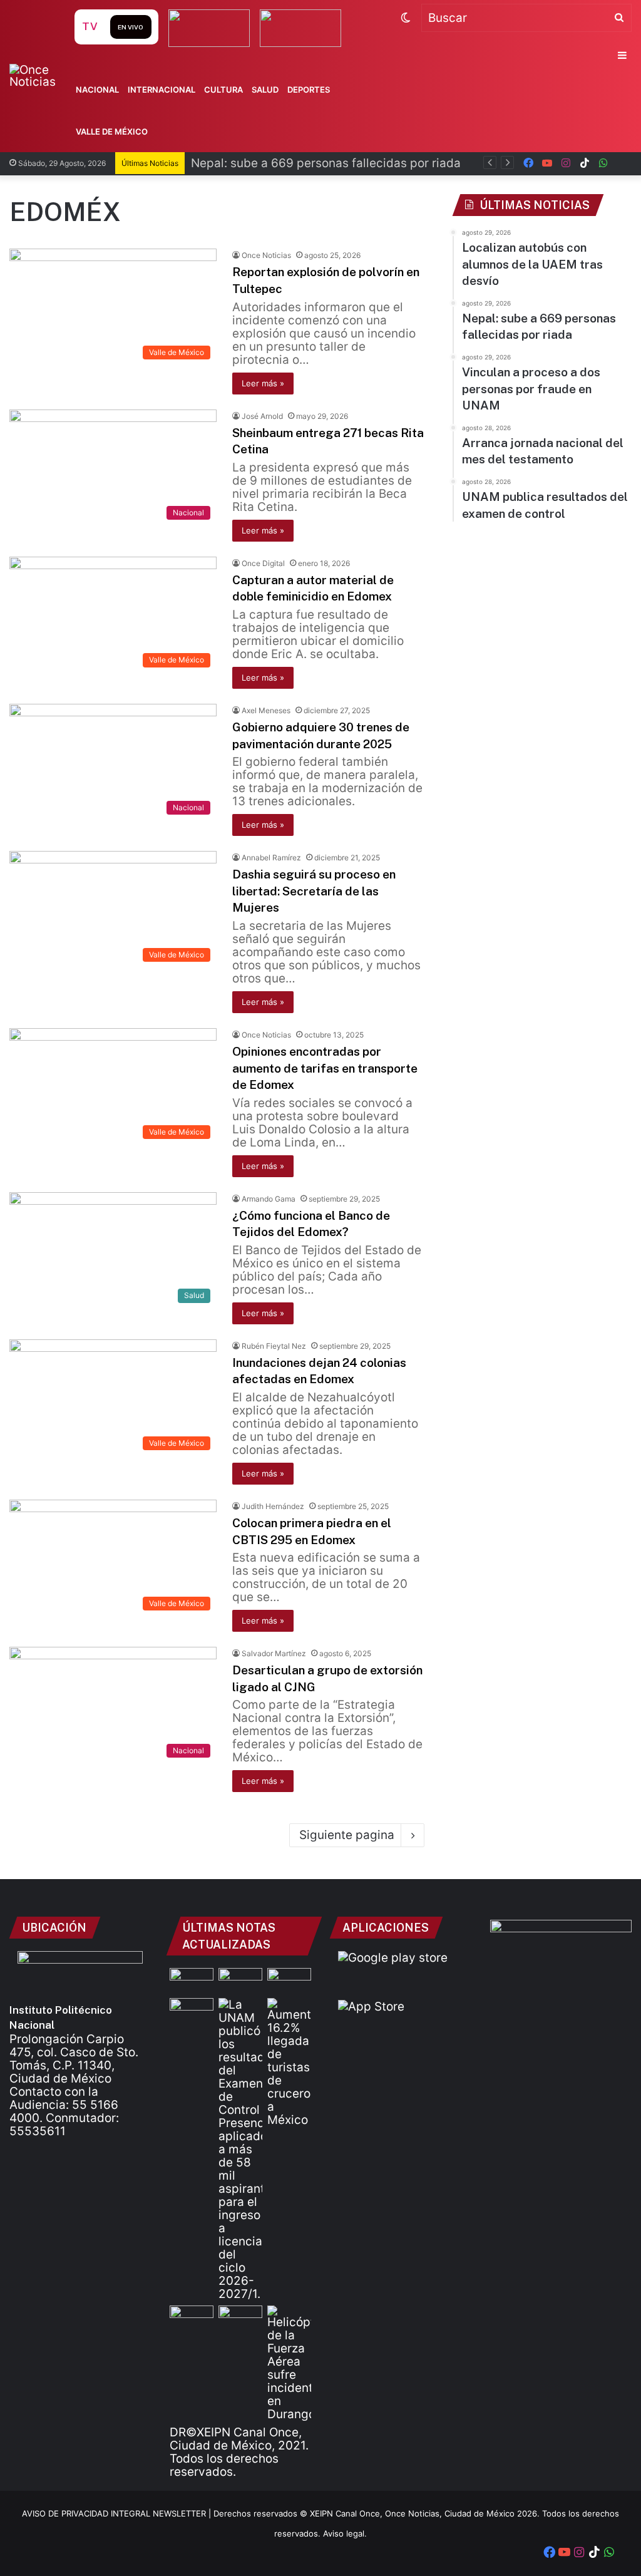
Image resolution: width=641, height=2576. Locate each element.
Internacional (162, 90)
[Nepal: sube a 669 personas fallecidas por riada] (240, 1980)
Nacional (97, 90)
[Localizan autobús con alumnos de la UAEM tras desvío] (192, 1980)
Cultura (223, 90)
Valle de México (112, 131)
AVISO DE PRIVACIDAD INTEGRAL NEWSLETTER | (118, 2513)
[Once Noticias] (40, 76)
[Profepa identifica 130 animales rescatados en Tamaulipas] (192, 2318)
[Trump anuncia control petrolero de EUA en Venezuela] (240, 2318)
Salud (265, 90)
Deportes (309, 90)
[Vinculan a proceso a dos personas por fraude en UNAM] (289, 1980)
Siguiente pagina (347, 1835)
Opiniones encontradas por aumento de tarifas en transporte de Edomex (325, 1068)
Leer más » (263, 383)
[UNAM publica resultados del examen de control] (240, 2149)
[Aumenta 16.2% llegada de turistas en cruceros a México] (289, 2062)
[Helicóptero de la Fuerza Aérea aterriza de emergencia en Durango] (289, 2363)
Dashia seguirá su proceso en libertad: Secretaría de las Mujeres (314, 891)
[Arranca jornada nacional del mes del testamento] (192, 2010)
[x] (622, 163)
